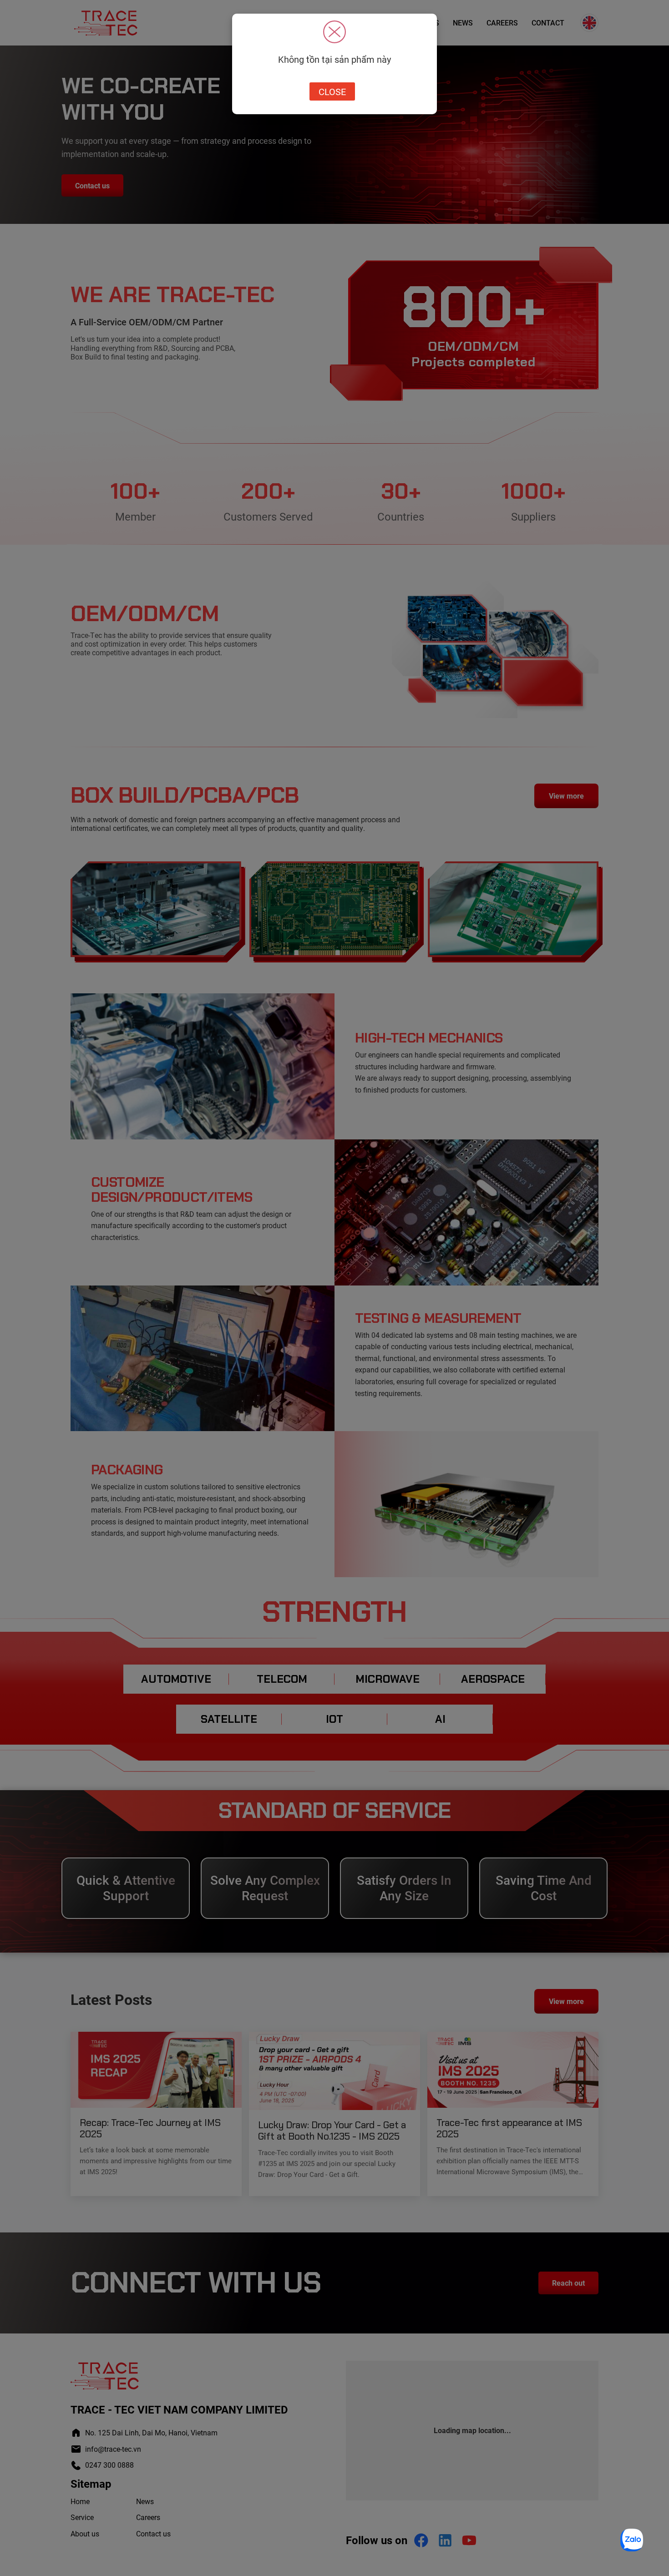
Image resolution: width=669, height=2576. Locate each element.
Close (332, 91)
